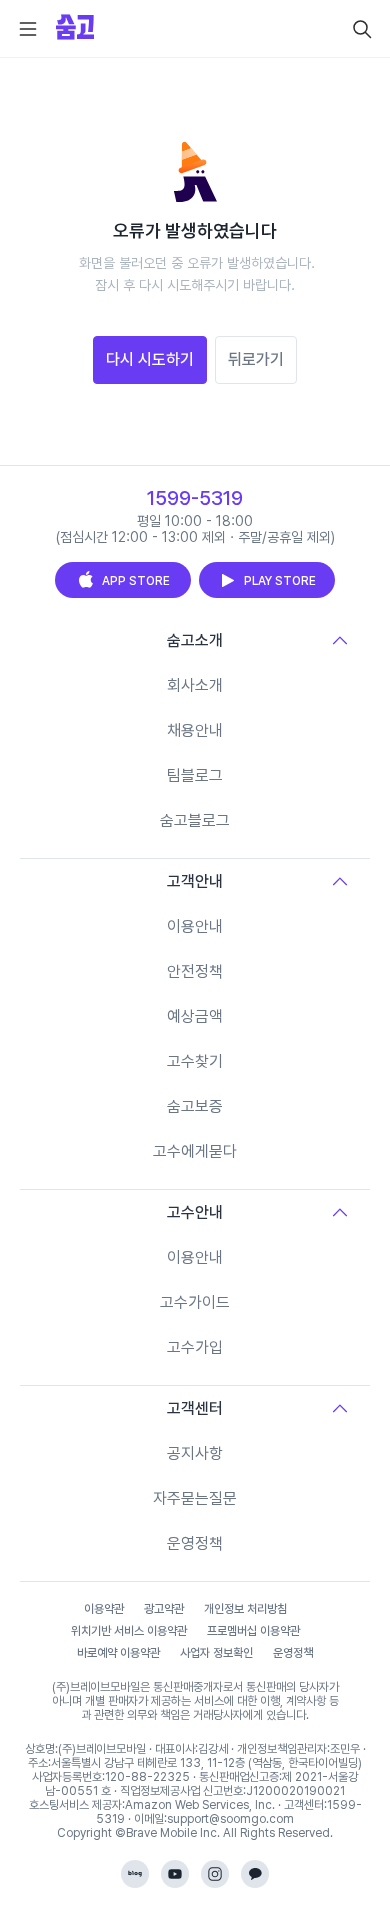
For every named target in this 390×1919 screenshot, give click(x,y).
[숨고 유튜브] (175, 1874)
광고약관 (164, 1609)
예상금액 (195, 1016)
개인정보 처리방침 (245, 1609)
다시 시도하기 (150, 359)
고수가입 (195, 1347)
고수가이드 (195, 1302)
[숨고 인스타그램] (215, 1874)
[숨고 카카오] (255, 1874)
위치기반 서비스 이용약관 (129, 1631)
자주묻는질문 (195, 1498)
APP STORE (136, 581)
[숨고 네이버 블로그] (135, 1874)
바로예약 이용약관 (118, 1653)
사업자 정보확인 (216, 1653)
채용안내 (195, 730)
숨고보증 (195, 1106)
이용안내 (195, 926)
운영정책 (195, 1543)
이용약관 (104, 1609)
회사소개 (195, 685)
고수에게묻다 (195, 1151)
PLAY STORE (280, 581)
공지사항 (195, 1453)
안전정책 (195, 971)
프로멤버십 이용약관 (253, 1631)
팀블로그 (195, 775)
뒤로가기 (256, 359)
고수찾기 (195, 1061)
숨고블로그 (195, 820)
